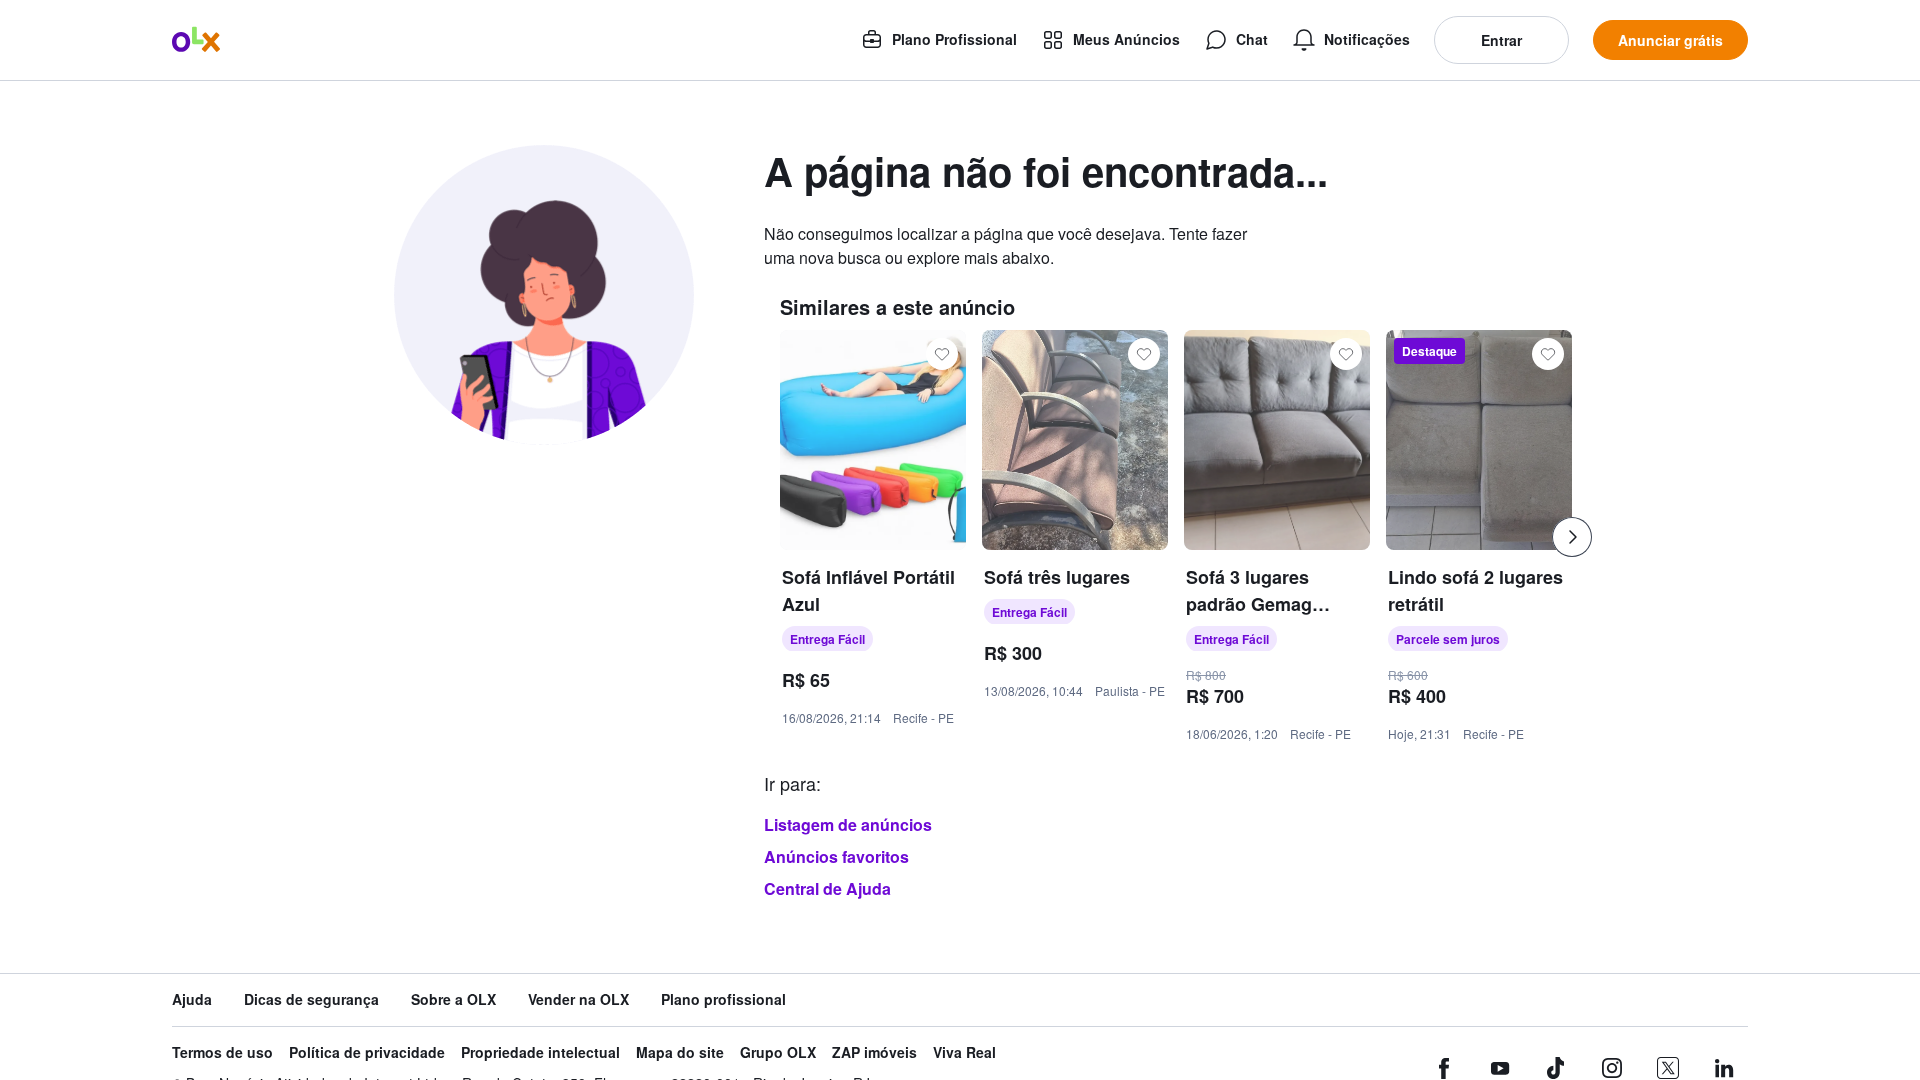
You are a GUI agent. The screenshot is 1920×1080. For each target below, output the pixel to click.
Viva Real (964, 1052)
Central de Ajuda (827, 888)
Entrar (1501, 40)
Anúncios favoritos (836, 856)
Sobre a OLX (453, 999)
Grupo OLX (778, 1052)
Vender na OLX (578, 999)
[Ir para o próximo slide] (1572, 537)
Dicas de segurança (311, 999)
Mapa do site (680, 1052)
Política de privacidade (367, 1052)
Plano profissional (723, 999)
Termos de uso (222, 1052)
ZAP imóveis (874, 1052)
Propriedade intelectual (540, 1052)
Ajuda (192, 999)
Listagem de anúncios (848, 824)
